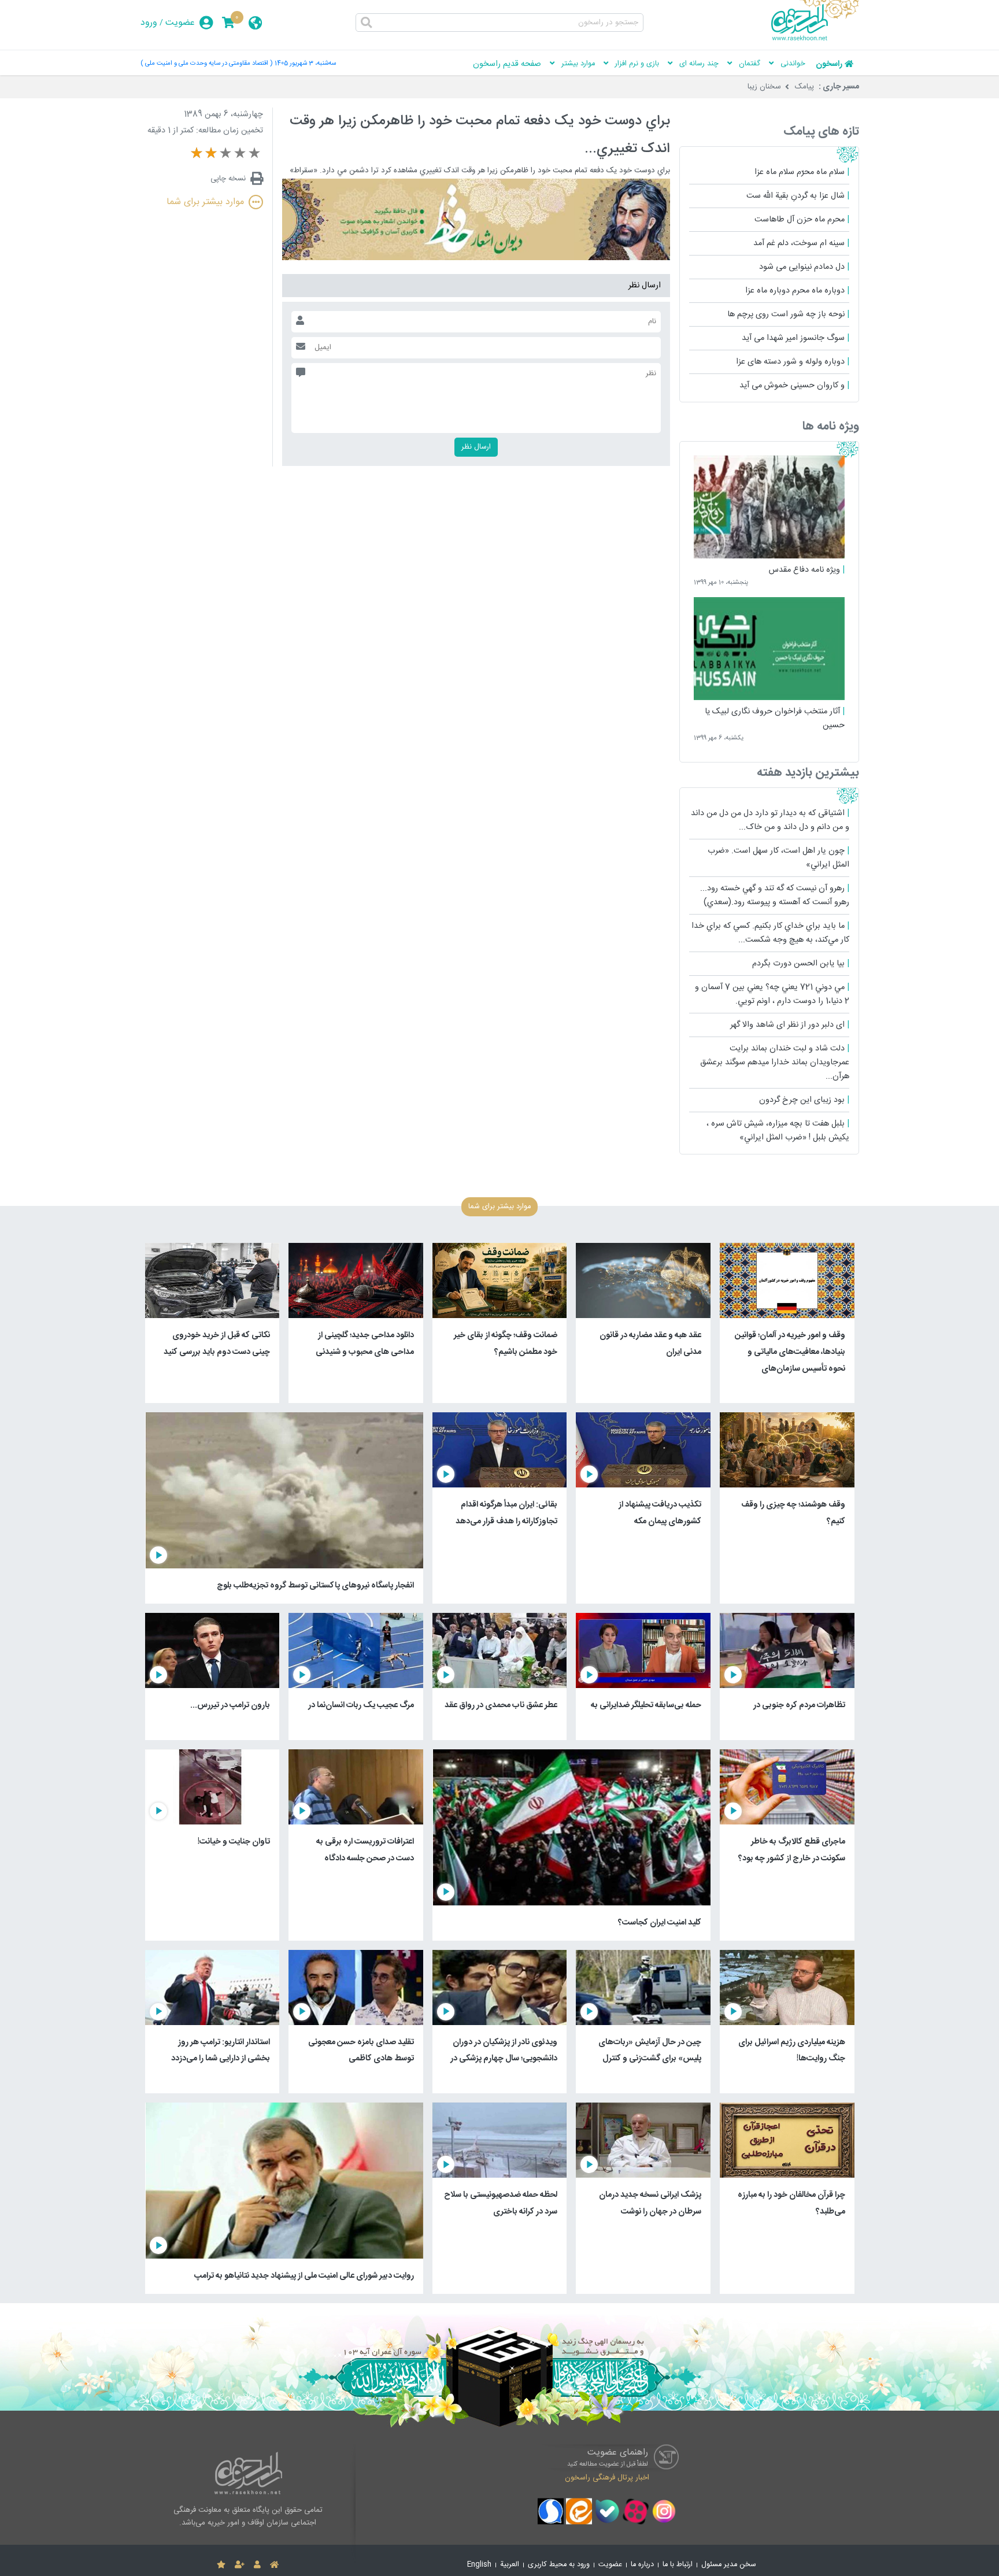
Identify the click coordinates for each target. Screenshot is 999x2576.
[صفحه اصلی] (274, 2565)
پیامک (804, 87)
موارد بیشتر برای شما (205, 202)
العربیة (510, 2565)
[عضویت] (240, 2565)
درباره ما (642, 2565)
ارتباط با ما (678, 2565)
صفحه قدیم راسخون (507, 64)
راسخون (829, 64)
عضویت (180, 23)
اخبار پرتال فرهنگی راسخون (607, 2478)
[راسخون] (815, 39)
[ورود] (257, 2565)
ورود (149, 23)
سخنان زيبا (764, 87)
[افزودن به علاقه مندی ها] (221, 2565)
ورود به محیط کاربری (559, 2565)
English (479, 2565)
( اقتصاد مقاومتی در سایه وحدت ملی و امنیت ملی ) (206, 63)
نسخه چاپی (228, 179)
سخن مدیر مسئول (729, 2565)
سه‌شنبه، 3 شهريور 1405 (305, 63)
